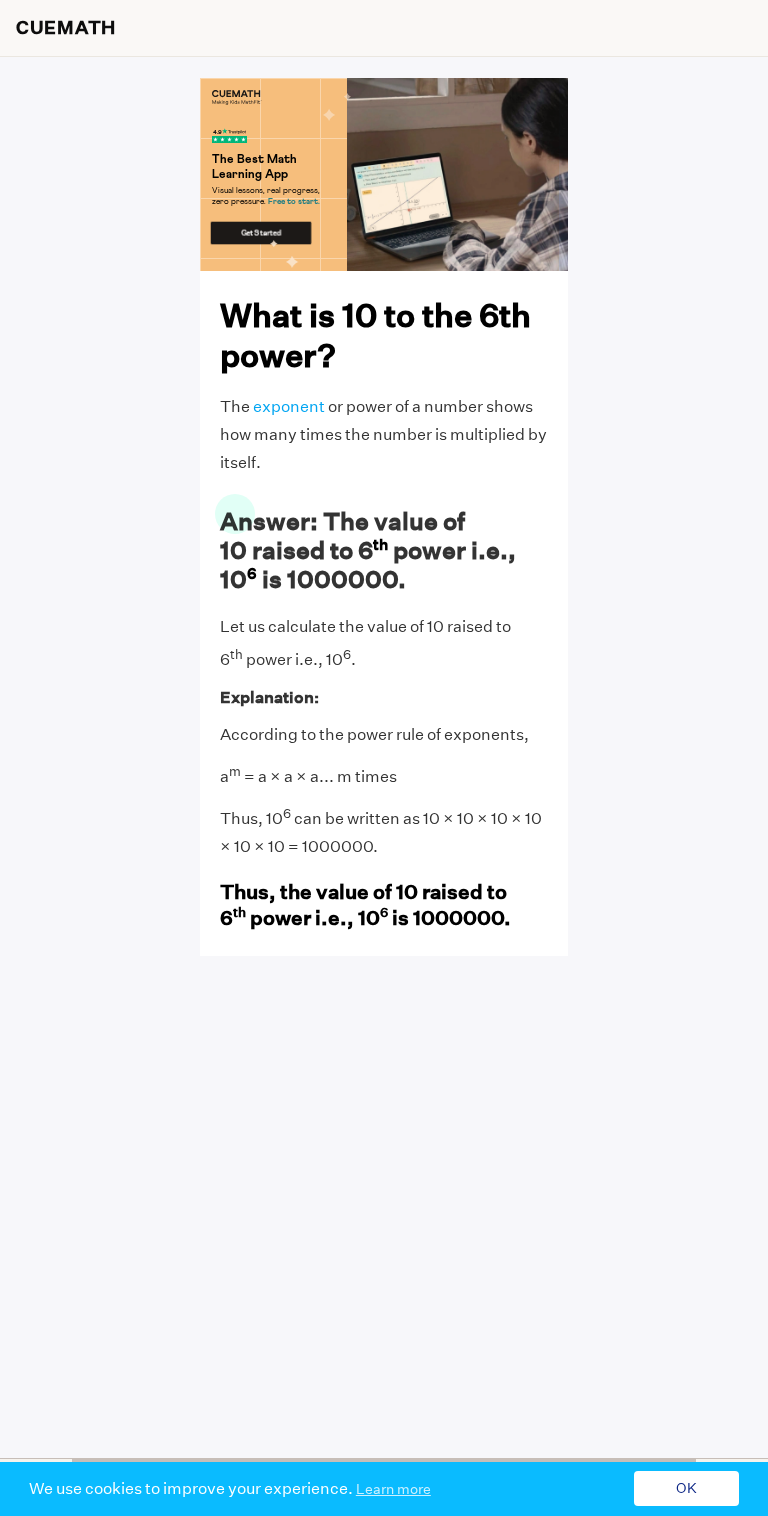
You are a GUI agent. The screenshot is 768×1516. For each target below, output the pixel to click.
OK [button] (686, 1489)
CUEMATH (66, 28)
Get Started (261, 232)
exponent (289, 406)
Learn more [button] (393, 1489)
